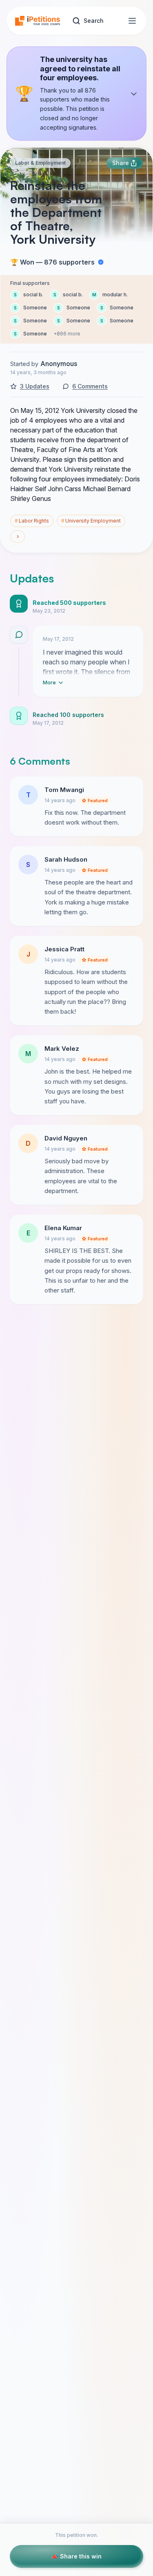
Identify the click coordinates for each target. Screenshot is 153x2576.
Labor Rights (32, 521)
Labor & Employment (40, 163)
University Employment (91, 521)
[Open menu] (132, 21)
